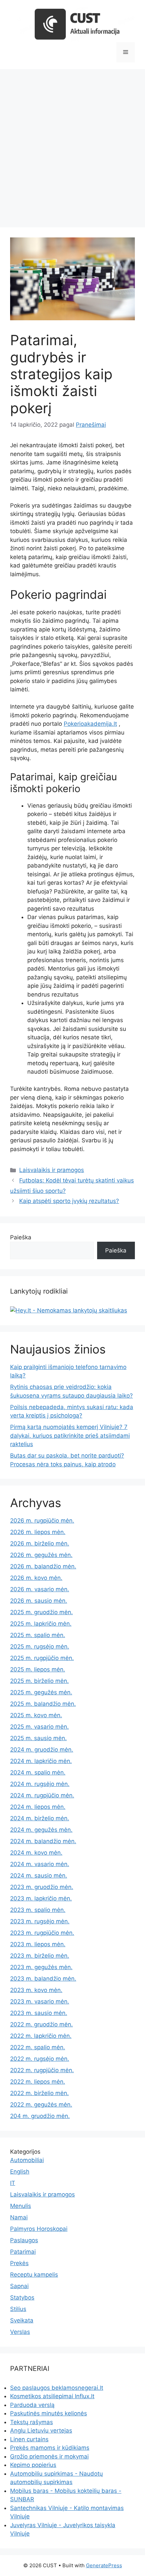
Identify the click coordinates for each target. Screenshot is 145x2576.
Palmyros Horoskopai (39, 2229)
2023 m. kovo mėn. (36, 1990)
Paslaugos (24, 2240)
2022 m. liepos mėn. (38, 2082)
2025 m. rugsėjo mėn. (40, 1646)
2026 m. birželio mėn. (40, 1543)
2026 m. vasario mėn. (40, 1589)
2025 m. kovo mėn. (36, 1715)
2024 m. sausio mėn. (39, 1876)
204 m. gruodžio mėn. (40, 2116)
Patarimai (23, 2252)
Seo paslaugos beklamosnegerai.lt (57, 2388)
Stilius (18, 2309)
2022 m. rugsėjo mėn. (40, 2059)
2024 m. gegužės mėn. (41, 1830)
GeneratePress (104, 2565)
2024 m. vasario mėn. (40, 1864)
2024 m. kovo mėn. (36, 1853)
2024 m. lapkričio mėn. (41, 1761)
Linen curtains (29, 2439)
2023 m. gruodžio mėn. (42, 1887)
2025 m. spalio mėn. (38, 1635)
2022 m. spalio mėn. (38, 2047)
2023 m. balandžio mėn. (43, 1979)
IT (13, 2183)
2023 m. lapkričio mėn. (41, 1898)
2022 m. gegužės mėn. (41, 2105)
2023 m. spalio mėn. (38, 1910)
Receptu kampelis (34, 2275)
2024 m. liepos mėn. (38, 1807)
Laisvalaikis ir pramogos (52, 1170)
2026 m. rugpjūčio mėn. (42, 1521)
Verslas (20, 2332)
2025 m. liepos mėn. (38, 1669)
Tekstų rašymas (32, 2422)
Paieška (21, 1237)
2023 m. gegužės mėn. (41, 1967)
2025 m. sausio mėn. (38, 1738)
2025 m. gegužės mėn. (41, 1692)
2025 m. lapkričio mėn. (41, 1624)
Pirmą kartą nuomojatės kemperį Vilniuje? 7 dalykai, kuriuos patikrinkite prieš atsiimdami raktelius (70, 1436)
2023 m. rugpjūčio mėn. (42, 1933)
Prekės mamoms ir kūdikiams (50, 2448)
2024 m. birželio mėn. (40, 1818)
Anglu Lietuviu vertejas (41, 2431)
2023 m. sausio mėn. (39, 2013)
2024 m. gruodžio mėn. (42, 1750)
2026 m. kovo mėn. (36, 1578)
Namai (19, 2217)
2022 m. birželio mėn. (39, 2093)
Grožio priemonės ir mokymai (49, 2456)
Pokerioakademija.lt (90, 724)
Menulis (21, 2206)
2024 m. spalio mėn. (38, 1772)
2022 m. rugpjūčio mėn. (42, 2070)
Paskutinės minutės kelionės (49, 2413)
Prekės (19, 2263)
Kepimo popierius (33, 2465)
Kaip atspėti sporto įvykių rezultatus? (69, 1201)
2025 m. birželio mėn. (39, 1681)
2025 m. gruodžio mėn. (41, 1612)
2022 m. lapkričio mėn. (41, 2036)
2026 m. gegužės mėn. (41, 1555)
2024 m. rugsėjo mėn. (40, 1784)
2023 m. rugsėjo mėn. (40, 1921)
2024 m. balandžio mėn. (43, 1841)
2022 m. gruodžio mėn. (41, 2024)
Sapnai (19, 2286)
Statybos (22, 2297)
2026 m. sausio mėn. (39, 1601)
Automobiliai (27, 2160)
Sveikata (22, 2320)
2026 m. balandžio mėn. (43, 1566)
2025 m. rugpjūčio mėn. (42, 1658)
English (20, 2172)
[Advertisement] (72, 145)
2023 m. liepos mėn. (38, 1944)
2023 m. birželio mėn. (40, 1956)
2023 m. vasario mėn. (40, 2001)
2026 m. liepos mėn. (38, 1532)
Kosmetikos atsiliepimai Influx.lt (52, 2396)
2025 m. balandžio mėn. (43, 1704)
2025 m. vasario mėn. (39, 1727)
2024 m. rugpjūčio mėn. (42, 1795)
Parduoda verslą (32, 2405)
